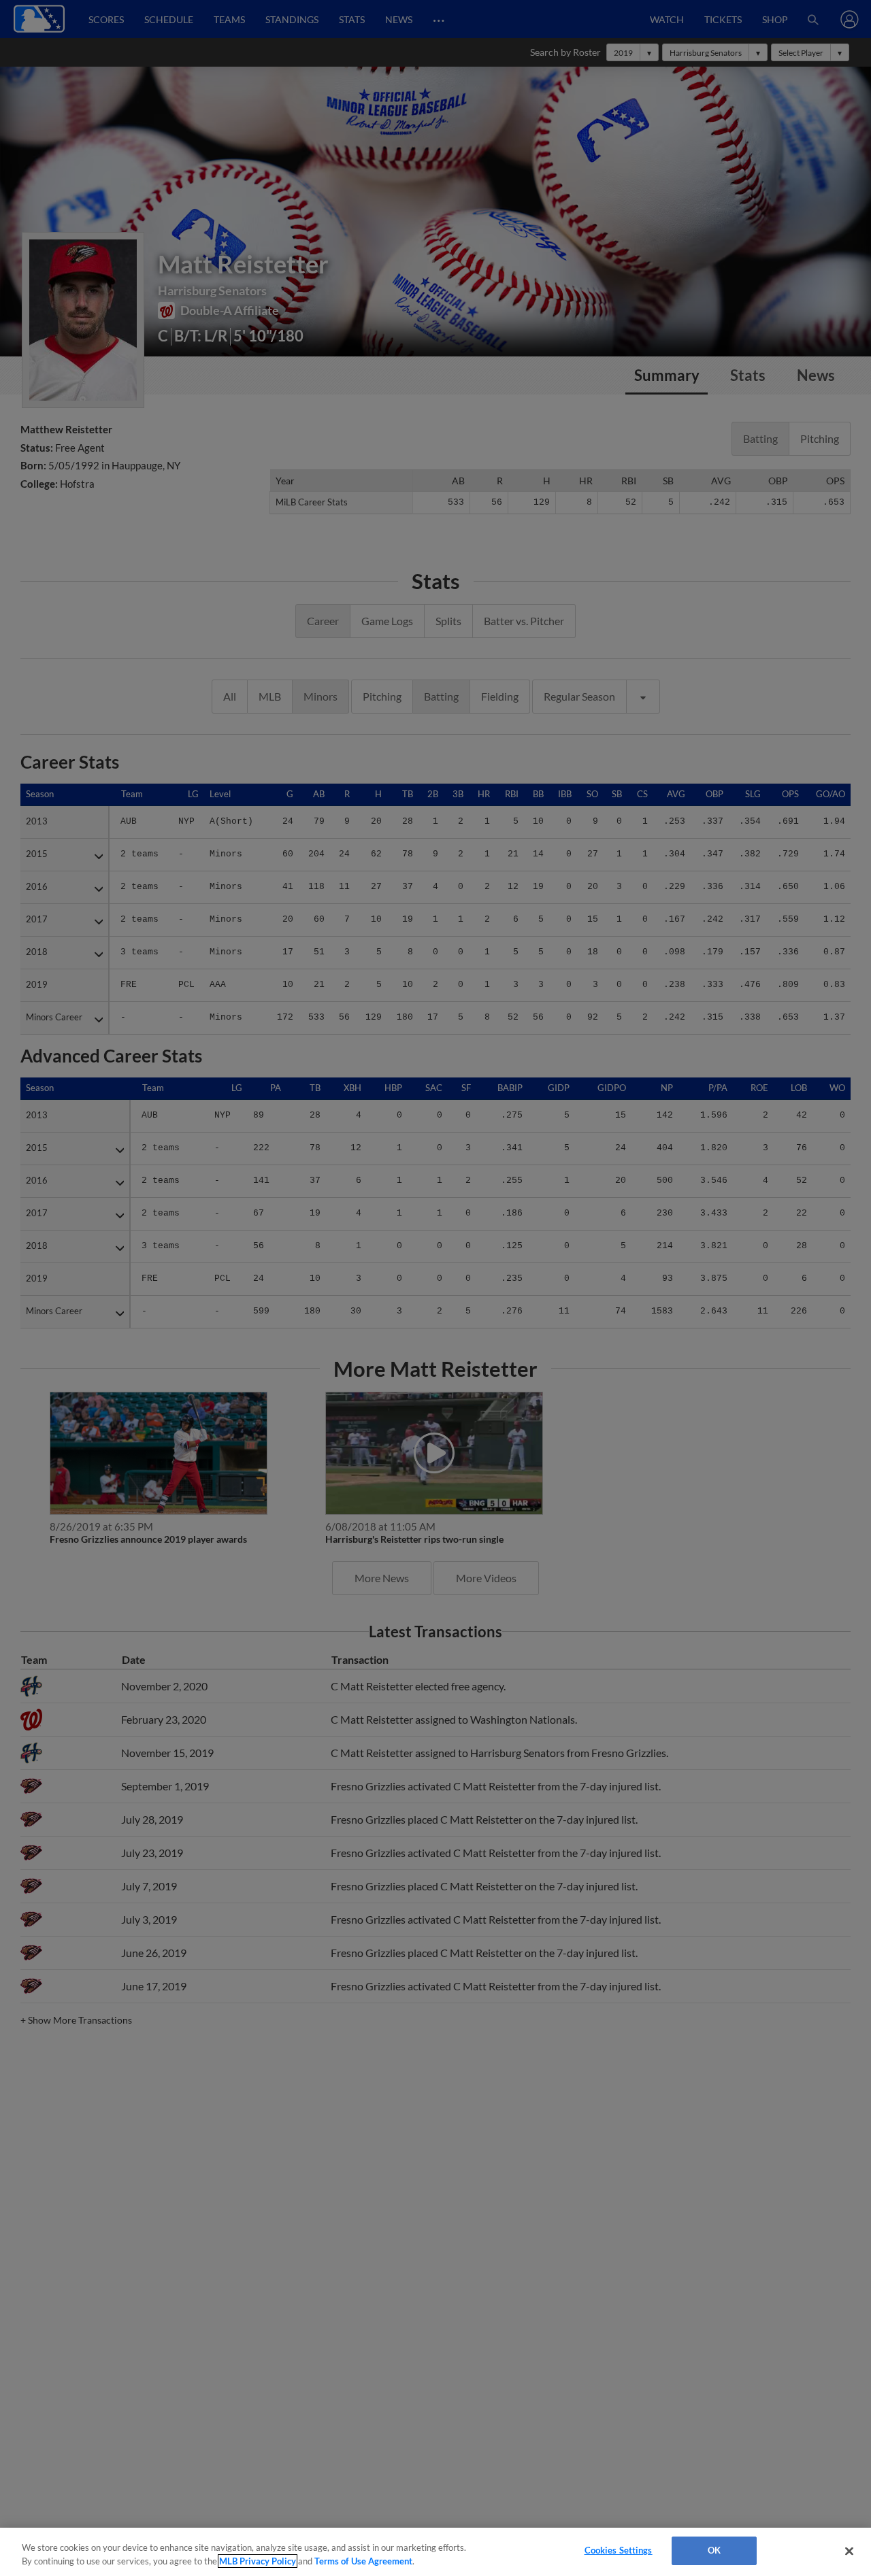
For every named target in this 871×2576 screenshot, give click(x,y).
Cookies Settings (619, 2550)
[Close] (849, 2551)
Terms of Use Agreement (363, 2561)
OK (714, 2550)
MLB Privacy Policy (258, 2561)
